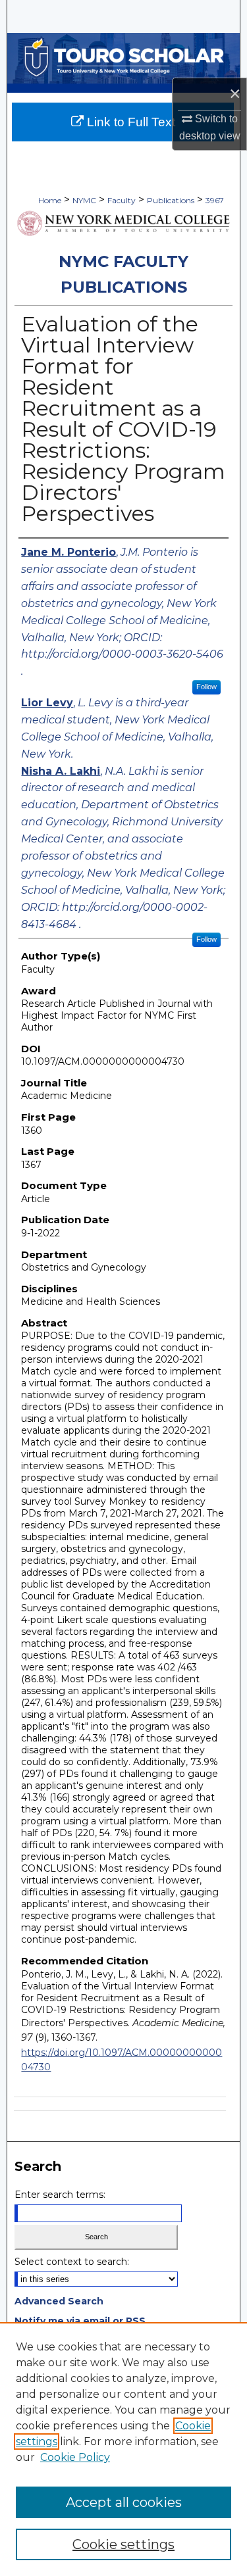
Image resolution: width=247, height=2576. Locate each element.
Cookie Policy (75, 2457)
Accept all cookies (124, 2502)
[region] (123, 2449)
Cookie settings (123, 2544)
